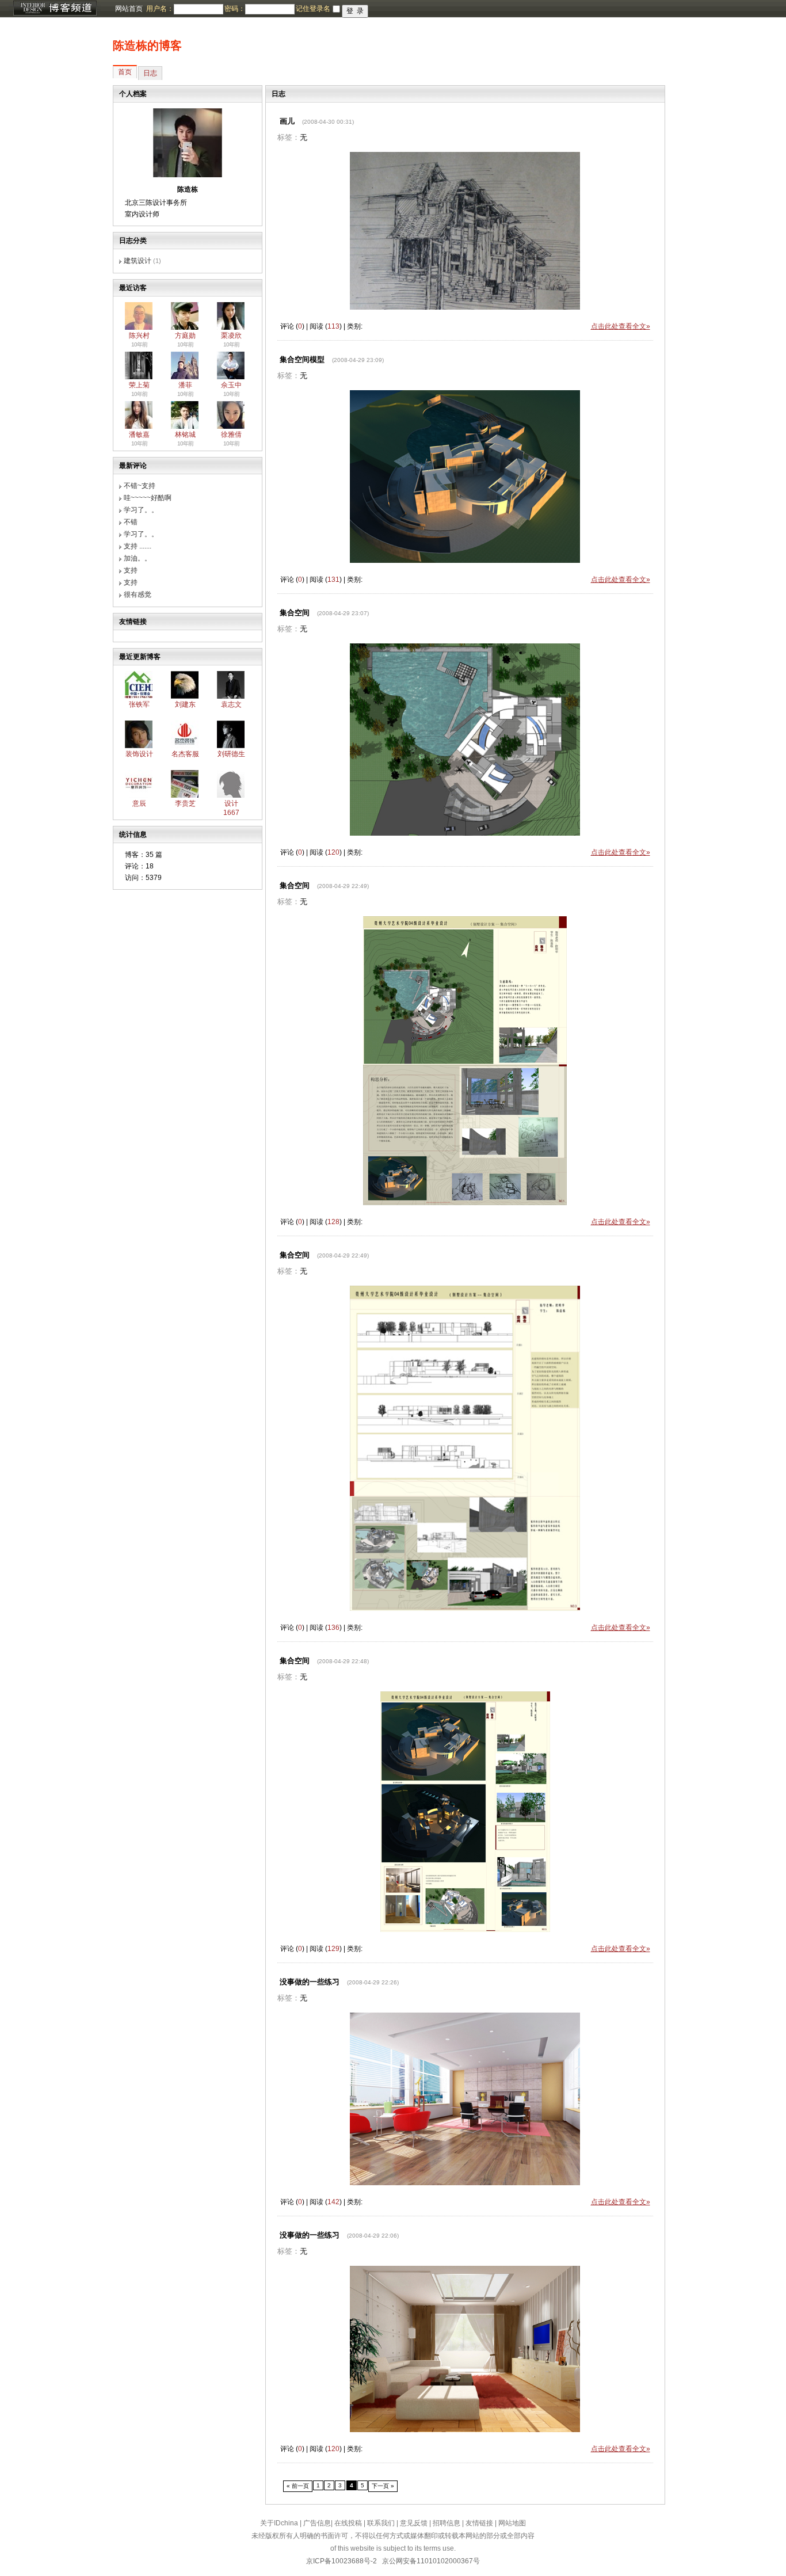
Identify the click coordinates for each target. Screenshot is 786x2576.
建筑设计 (138, 261)
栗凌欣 (231, 336)
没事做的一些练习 (310, 1982)
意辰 (139, 803)
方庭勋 (185, 336)
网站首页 (129, 9)
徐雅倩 (231, 435)
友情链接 (479, 2523)
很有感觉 (138, 595)
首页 (125, 72)
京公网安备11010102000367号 (431, 2561)
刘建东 (185, 704)
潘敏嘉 (139, 435)
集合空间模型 (302, 359)
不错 (131, 522)
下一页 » (383, 2486)
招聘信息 (447, 2523)
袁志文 (231, 704)
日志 (150, 73)
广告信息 (317, 2523)
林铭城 (185, 435)
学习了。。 (141, 510)
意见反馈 (414, 2523)
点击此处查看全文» (621, 326)
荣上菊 (139, 385)
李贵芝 (185, 803)
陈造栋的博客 (147, 45)
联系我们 (381, 2523)
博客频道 (55, 9)
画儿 (287, 121)
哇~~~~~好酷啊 (148, 498)
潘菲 (185, 385)
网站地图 (512, 2523)
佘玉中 (231, 385)
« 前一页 (298, 2486)
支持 (131, 570)
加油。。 (138, 558)
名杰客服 (185, 754)
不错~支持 (140, 486)
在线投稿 (348, 2523)
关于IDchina (279, 2523)
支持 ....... (138, 546)
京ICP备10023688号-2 (342, 2561)
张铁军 (139, 704)
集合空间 (295, 613)
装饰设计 (139, 754)
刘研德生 (231, 754)
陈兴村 (139, 336)
